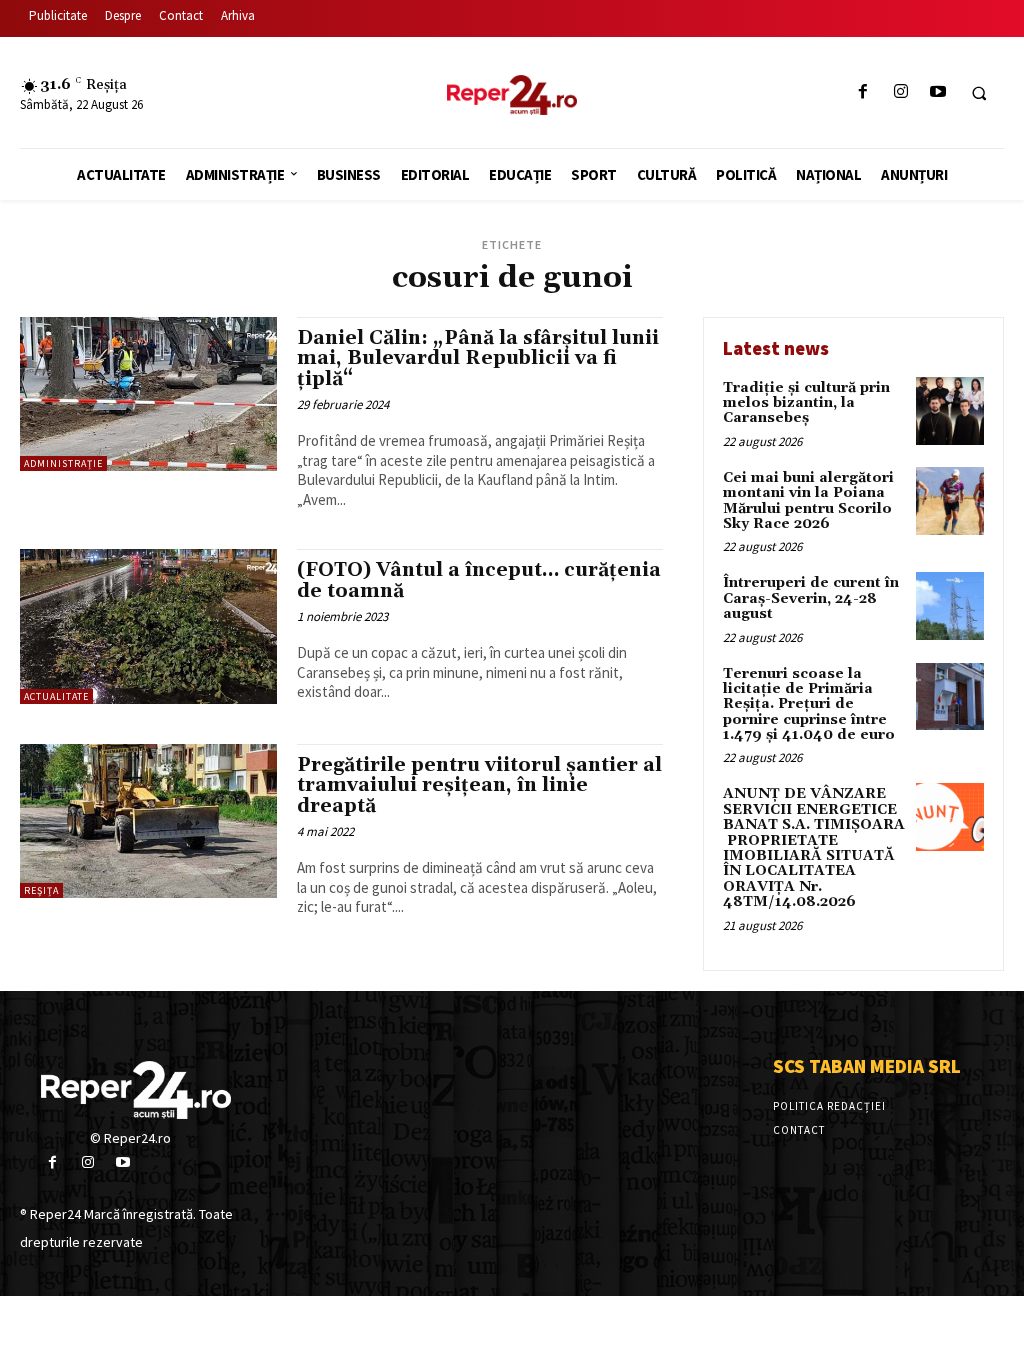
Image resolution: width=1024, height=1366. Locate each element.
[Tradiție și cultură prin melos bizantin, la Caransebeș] (950, 411)
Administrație (63, 463)
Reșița (41, 890)
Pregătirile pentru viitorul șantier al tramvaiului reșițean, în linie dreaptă (479, 786)
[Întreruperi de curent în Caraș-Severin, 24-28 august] (950, 606)
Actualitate (56, 696)
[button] (979, 93)
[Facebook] (863, 92)
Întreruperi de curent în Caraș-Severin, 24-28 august (811, 598)
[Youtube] (937, 92)
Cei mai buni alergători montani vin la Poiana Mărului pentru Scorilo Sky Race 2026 (808, 501)
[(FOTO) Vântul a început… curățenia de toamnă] (148, 626)
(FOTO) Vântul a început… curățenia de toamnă (479, 580)
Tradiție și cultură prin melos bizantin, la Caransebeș (806, 403)
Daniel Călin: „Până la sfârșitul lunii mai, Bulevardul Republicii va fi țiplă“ (478, 359)
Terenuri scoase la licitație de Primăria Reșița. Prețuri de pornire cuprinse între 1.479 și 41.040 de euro (809, 705)
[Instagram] (900, 92)
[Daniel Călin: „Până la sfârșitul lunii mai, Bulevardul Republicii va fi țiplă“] (148, 394)
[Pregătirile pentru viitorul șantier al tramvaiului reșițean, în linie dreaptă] (148, 821)
